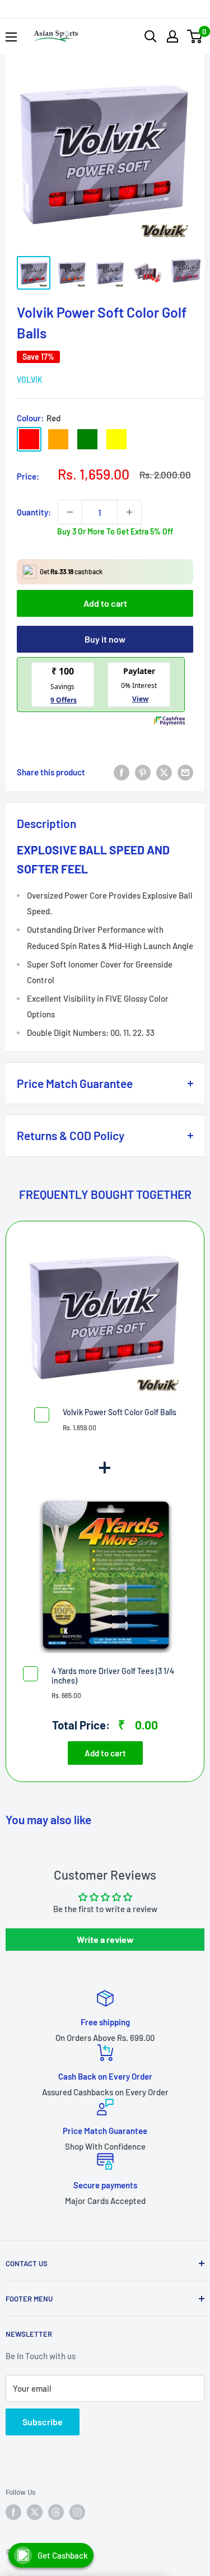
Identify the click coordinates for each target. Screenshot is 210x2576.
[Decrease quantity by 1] (70, 512)
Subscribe (43, 2422)
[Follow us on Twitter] (35, 2512)
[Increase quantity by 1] (129, 512)
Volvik (30, 380)
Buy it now (105, 639)
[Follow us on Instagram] (77, 2512)
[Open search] (151, 36)
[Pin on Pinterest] (143, 772)
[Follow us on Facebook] (13, 2512)
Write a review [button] (105, 1939)
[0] (195, 36)
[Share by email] (185, 772)
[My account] (172, 36)
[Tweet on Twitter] (164, 772)
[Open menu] (11, 37)
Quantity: (34, 512)
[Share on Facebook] (122, 772)
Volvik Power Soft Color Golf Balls (120, 1412)
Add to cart (105, 603)
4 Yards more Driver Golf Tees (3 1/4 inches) (113, 1676)
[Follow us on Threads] (56, 2512)
